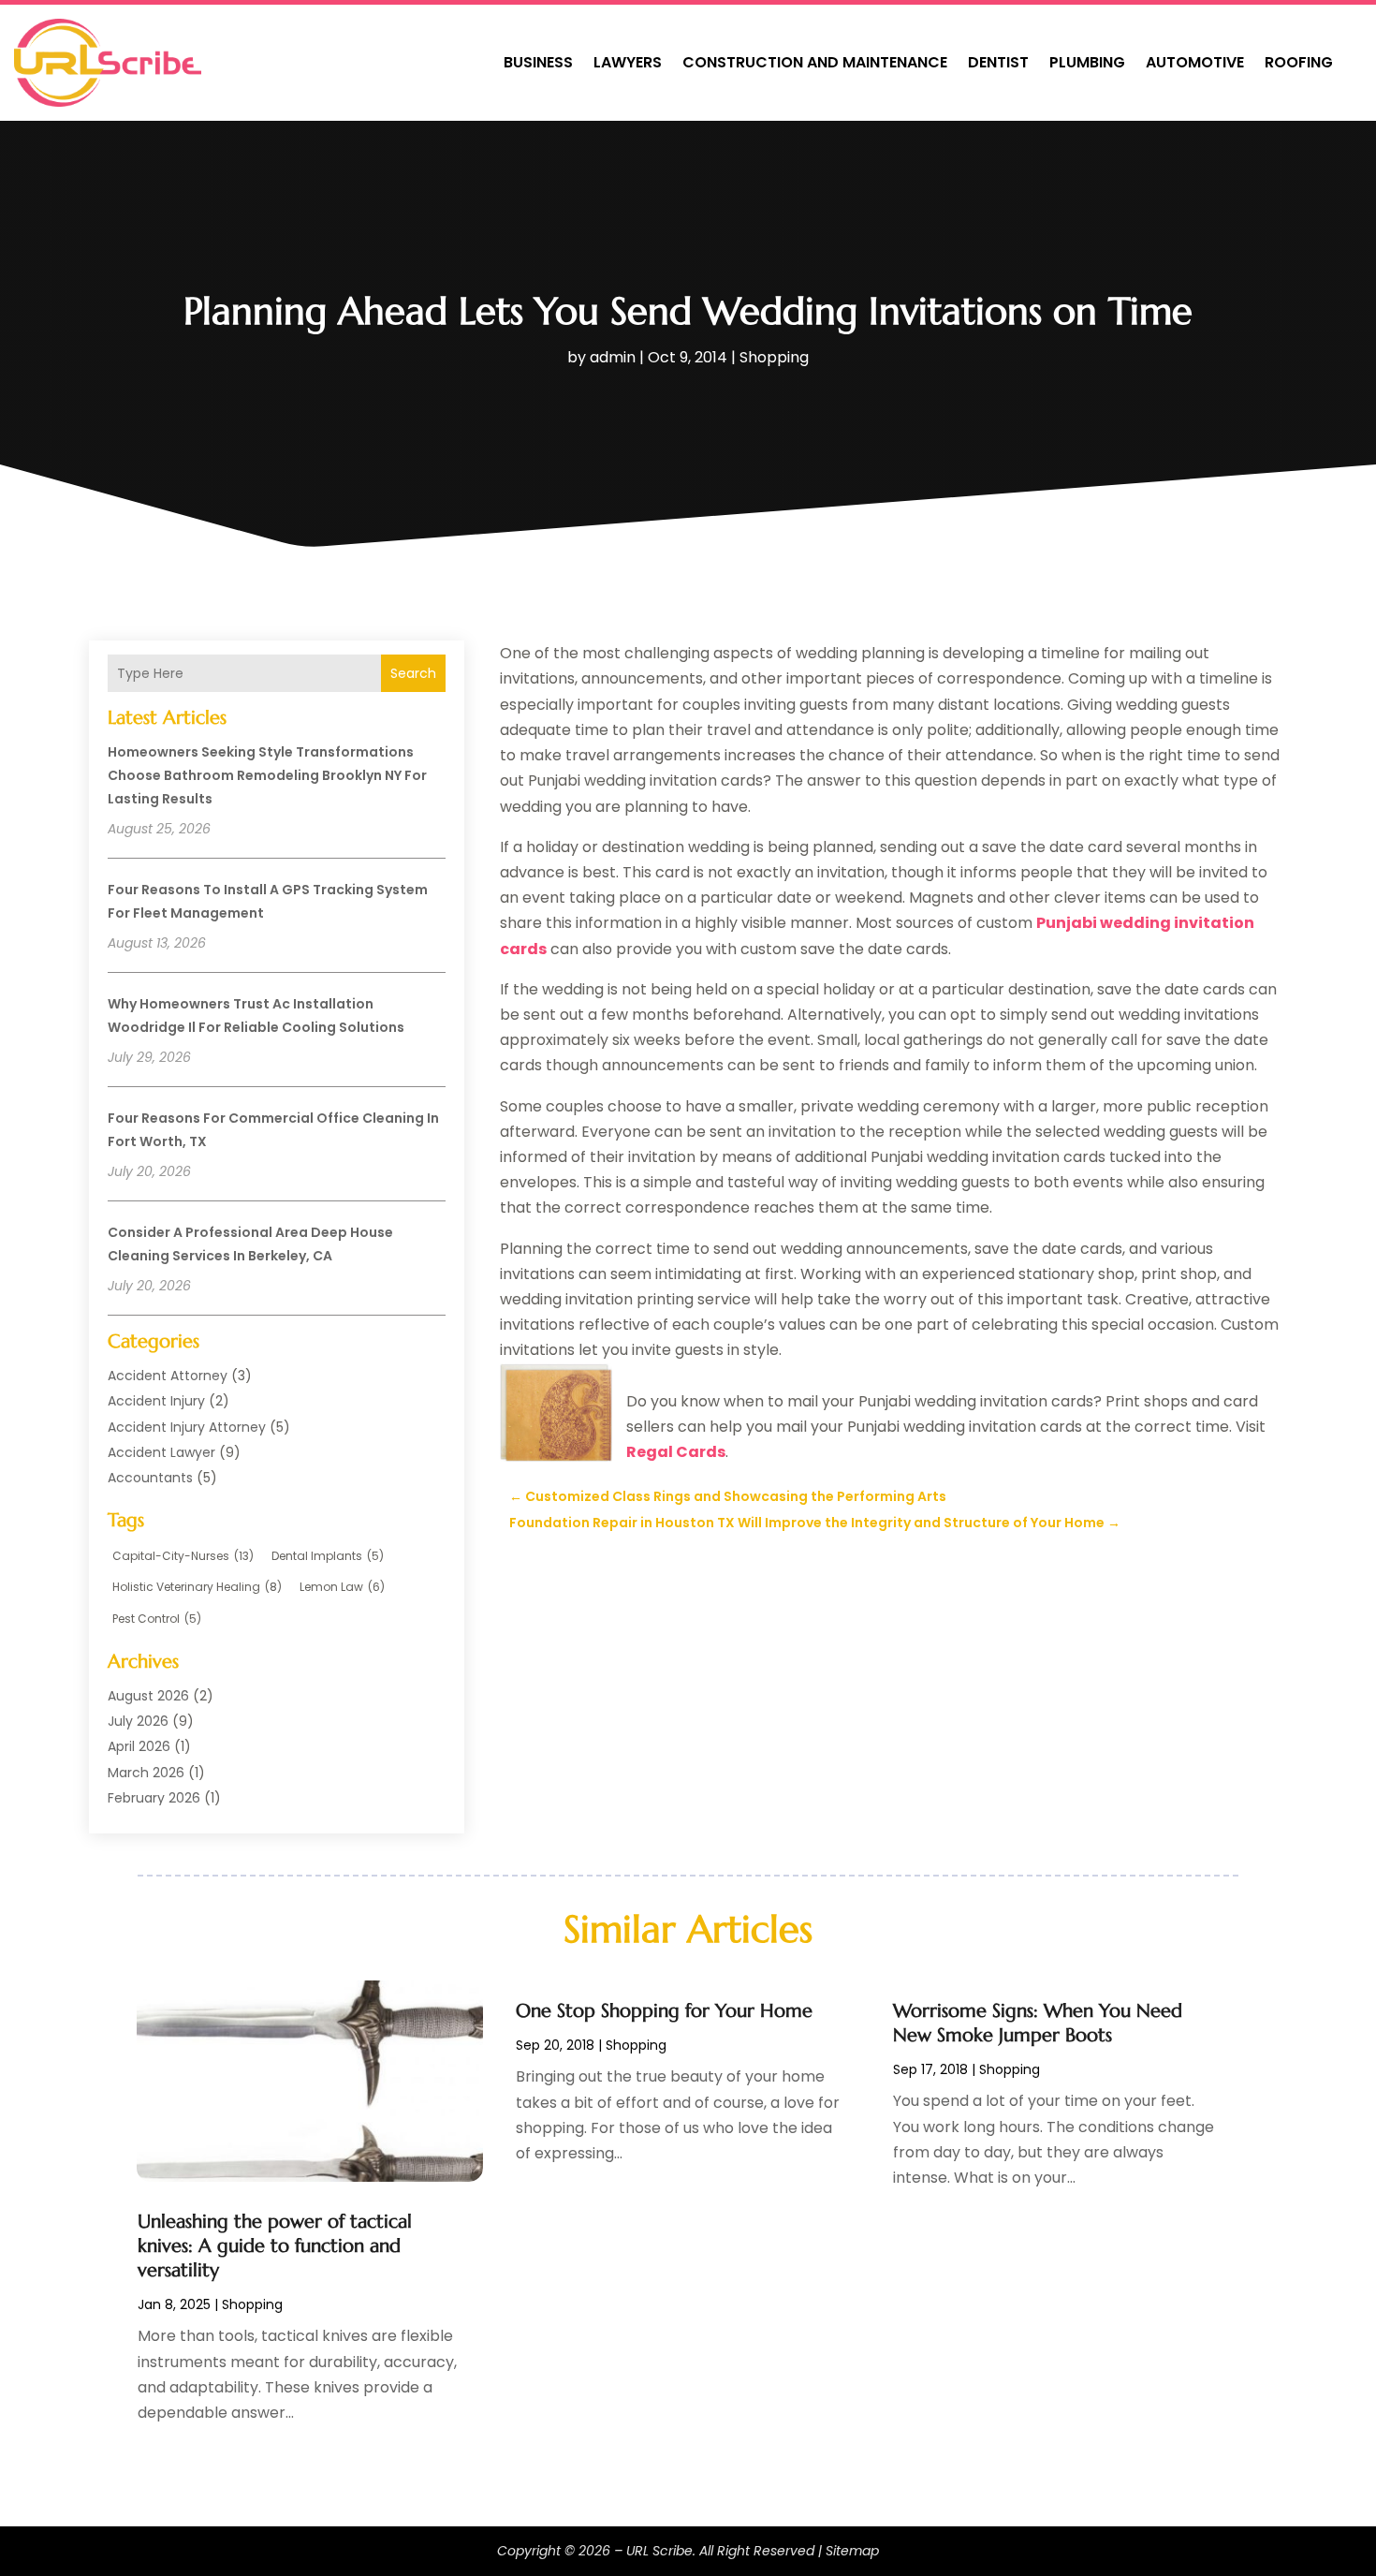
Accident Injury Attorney (187, 1427)
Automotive (1195, 62)
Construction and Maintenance (815, 62)
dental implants (328, 1556)
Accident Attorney (168, 1376)
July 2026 (138, 1721)
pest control (157, 1619)
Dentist (998, 62)
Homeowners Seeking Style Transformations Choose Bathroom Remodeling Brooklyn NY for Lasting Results (267, 775)
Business (538, 62)
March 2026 (146, 1773)
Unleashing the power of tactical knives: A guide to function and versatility (275, 2246)
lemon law (342, 1587)
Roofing (1299, 62)
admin (613, 357)
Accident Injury (156, 1401)
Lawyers (628, 62)
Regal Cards (676, 1452)
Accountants (150, 1478)
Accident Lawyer (161, 1452)
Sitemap (852, 2551)
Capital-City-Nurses (183, 1556)
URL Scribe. (661, 2551)
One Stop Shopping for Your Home (664, 2011)
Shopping (774, 357)
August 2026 (148, 1696)
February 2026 (154, 1798)
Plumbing (1087, 62)
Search (413, 673)
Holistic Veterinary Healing (197, 1587)
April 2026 (139, 1746)
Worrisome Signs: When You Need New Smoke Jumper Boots (1038, 2023)
